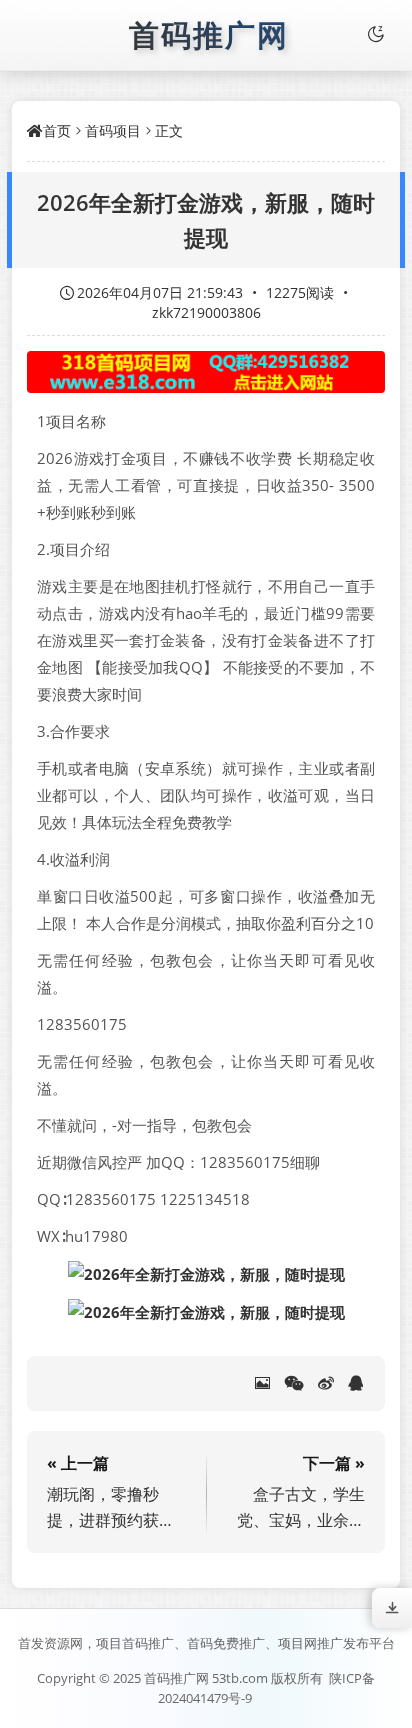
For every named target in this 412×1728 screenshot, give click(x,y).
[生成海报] (262, 1383)
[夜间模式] (376, 35)
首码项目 (113, 130)
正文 (169, 130)
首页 (57, 130)
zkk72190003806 (206, 312)
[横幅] (206, 371)
